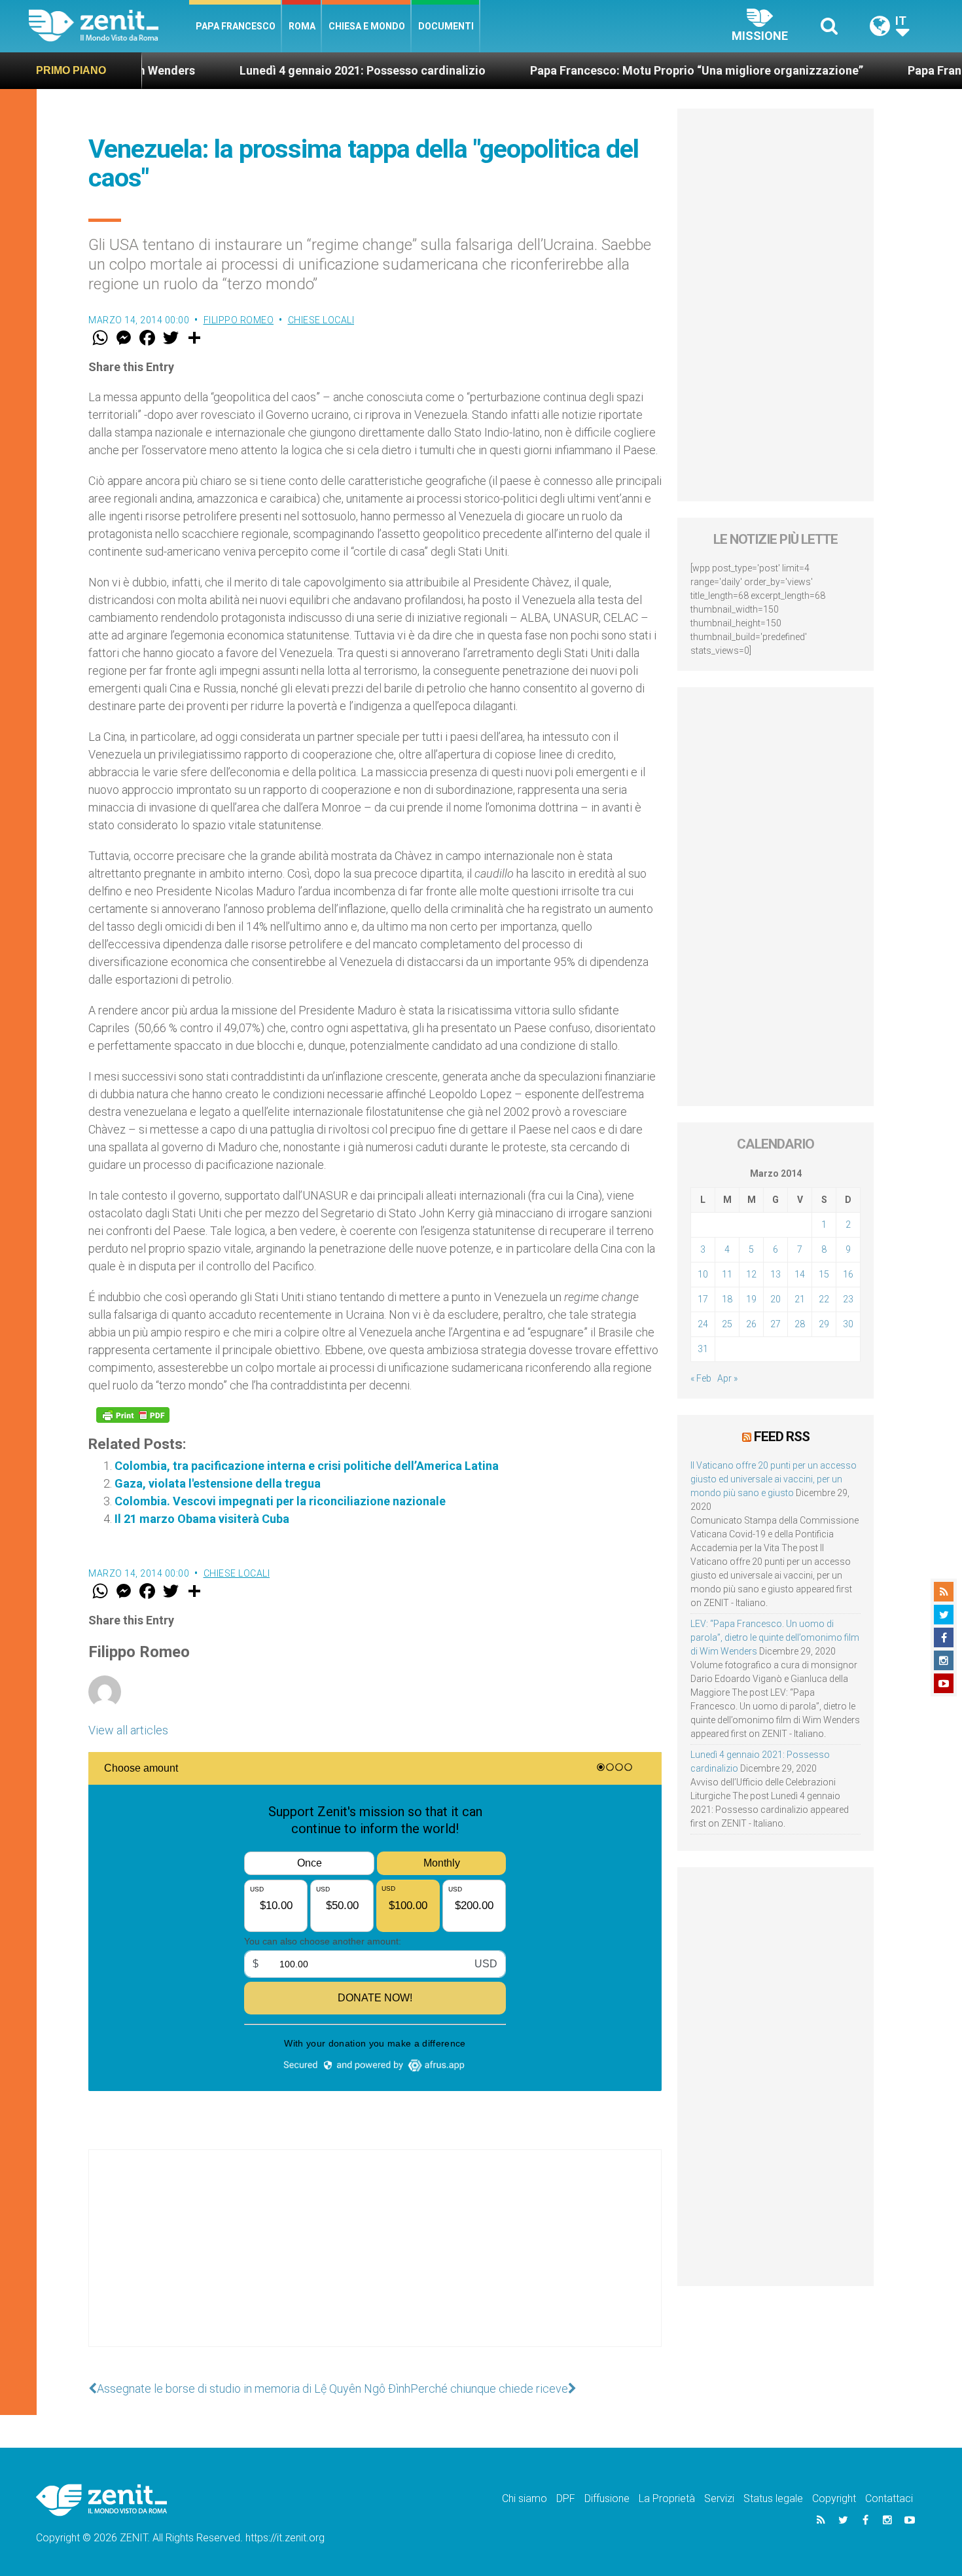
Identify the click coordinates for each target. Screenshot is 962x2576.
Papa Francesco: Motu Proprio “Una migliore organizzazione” (609, 70)
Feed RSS (782, 1437)
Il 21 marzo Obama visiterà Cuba (202, 1519)
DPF (566, 2498)
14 (800, 1274)
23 (848, 1299)
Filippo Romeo (239, 320)
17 (703, 1299)
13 (775, 1274)
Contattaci (889, 2498)
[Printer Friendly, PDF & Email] (133, 1415)
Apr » (727, 1378)
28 (800, 1324)
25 (727, 1324)
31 (703, 1349)
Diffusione (607, 2498)
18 (727, 1299)
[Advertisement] (375, 2261)
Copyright (834, 2498)
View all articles (128, 1730)
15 (824, 1274)
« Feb (701, 1378)
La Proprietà (667, 2498)
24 (703, 1324)
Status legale (773, 2498)
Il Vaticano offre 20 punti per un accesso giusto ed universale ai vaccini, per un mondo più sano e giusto (774, 1479)
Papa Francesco (236, 26)
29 (824, 1324)
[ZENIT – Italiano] (109, 26)
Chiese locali (321, 320)
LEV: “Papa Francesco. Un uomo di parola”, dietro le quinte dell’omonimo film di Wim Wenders (775, 1637)
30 (848, 1324)
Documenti (446, 26)
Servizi (719, 2498)
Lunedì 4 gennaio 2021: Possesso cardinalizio (275, 70)
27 (775, 1324)
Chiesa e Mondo (367, 26)
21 (800, 1299)
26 (751, 1324)
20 (775, 1299)
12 (751, 1274)
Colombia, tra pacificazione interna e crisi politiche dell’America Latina (307, 1466)
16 (848, 1274)
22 (824, 1299)
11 (727, 1274)
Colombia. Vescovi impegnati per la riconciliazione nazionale (280, 1501)
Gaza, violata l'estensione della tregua (218, 1483)
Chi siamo (525, 2498)
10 (703, 1274)
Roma (302, 26)
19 (751, 1299)
